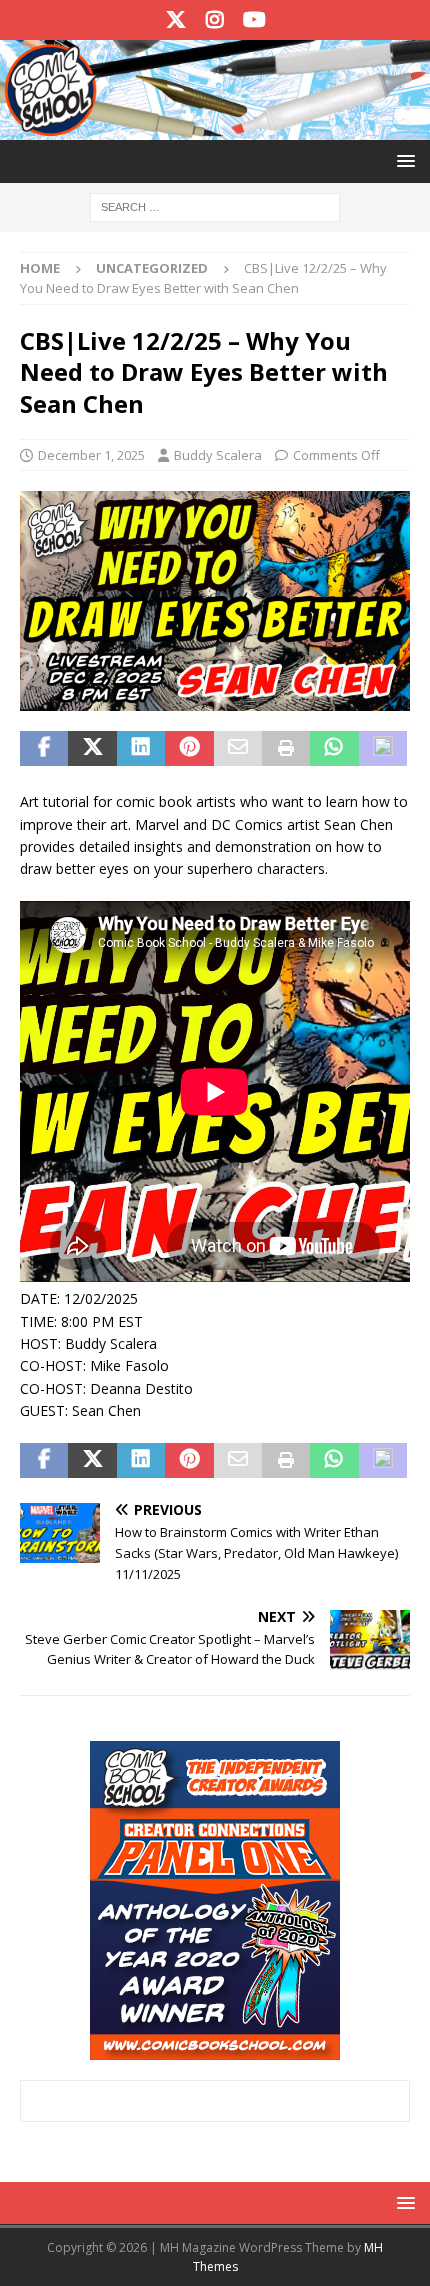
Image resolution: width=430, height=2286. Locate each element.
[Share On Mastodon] (383, 749)
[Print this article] (286, 749)
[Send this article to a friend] (238, 749)
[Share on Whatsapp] (334, 749)
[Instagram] (215, 20)
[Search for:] (215, 205)
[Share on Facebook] (44, 749)
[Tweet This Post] (92, 749)
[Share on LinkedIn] (141, 749)
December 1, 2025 (91, 455)
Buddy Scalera (218, 455)
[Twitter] (176, 20)
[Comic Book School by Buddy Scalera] (215, 127)
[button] (402, 160)
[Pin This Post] (189, 749)
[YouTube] (254, 20)
